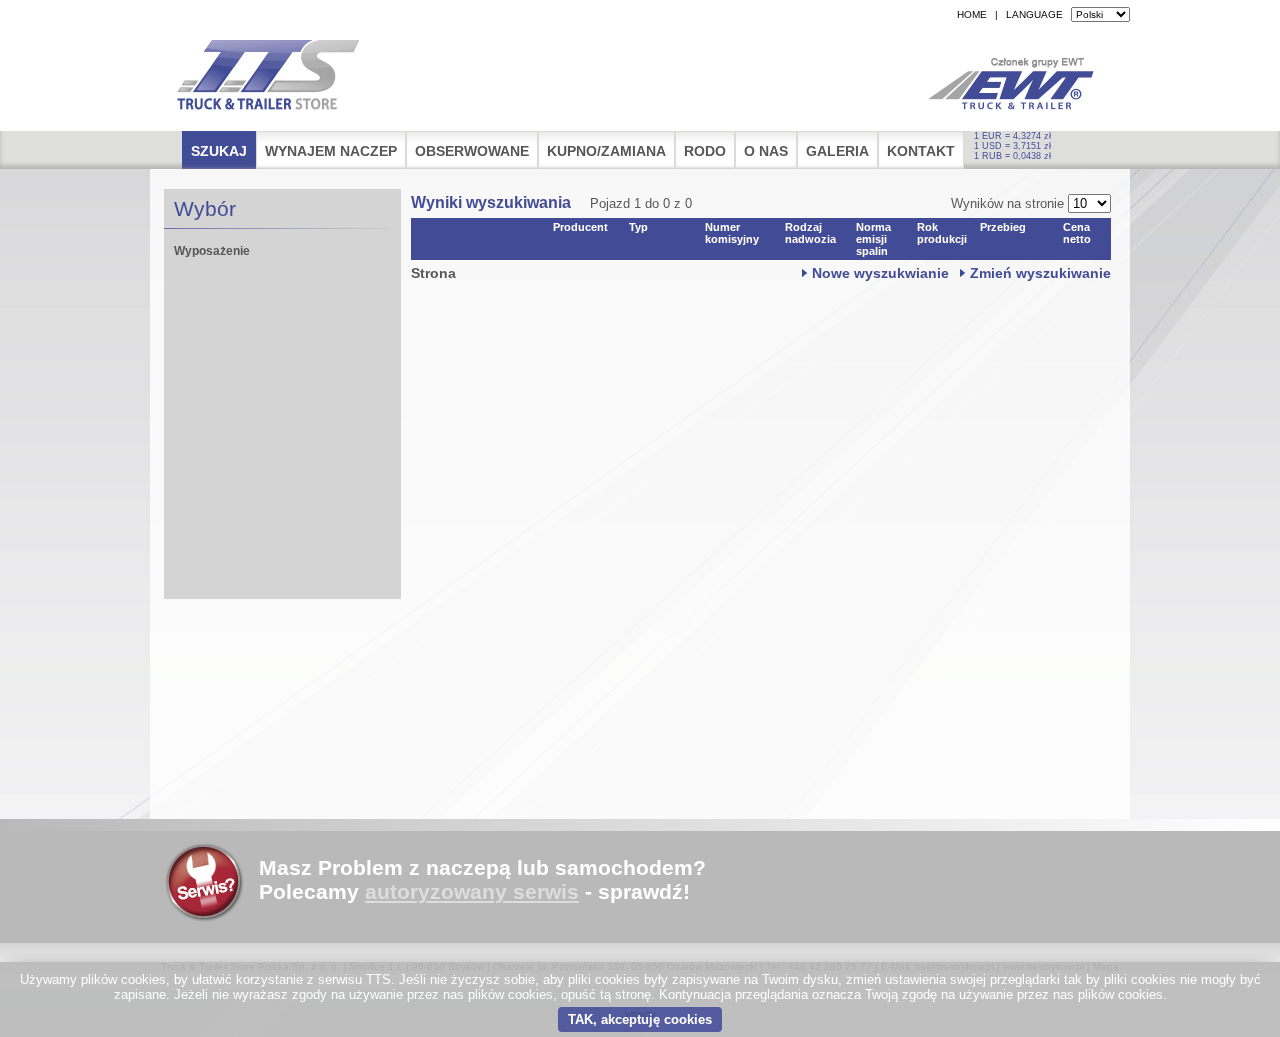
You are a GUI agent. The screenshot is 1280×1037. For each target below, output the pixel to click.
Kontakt (921, 151)
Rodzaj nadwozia (810, 233)
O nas (766, 151)
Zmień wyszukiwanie (1040, 273)
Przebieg (1003, 227)
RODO (705, 151)
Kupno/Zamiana (606, 151)
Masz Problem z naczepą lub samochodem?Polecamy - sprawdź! (482, 879)
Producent (580, 227)
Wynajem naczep (331, 151)
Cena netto (1077, 233)
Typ (638, 227)
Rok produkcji (942, 233)
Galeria (837, 151)
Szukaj (219, 151)
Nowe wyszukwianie (880, 273)
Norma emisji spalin (873, 239)
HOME (972, 14)
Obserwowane (472, 151)
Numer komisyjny (732, 233)
